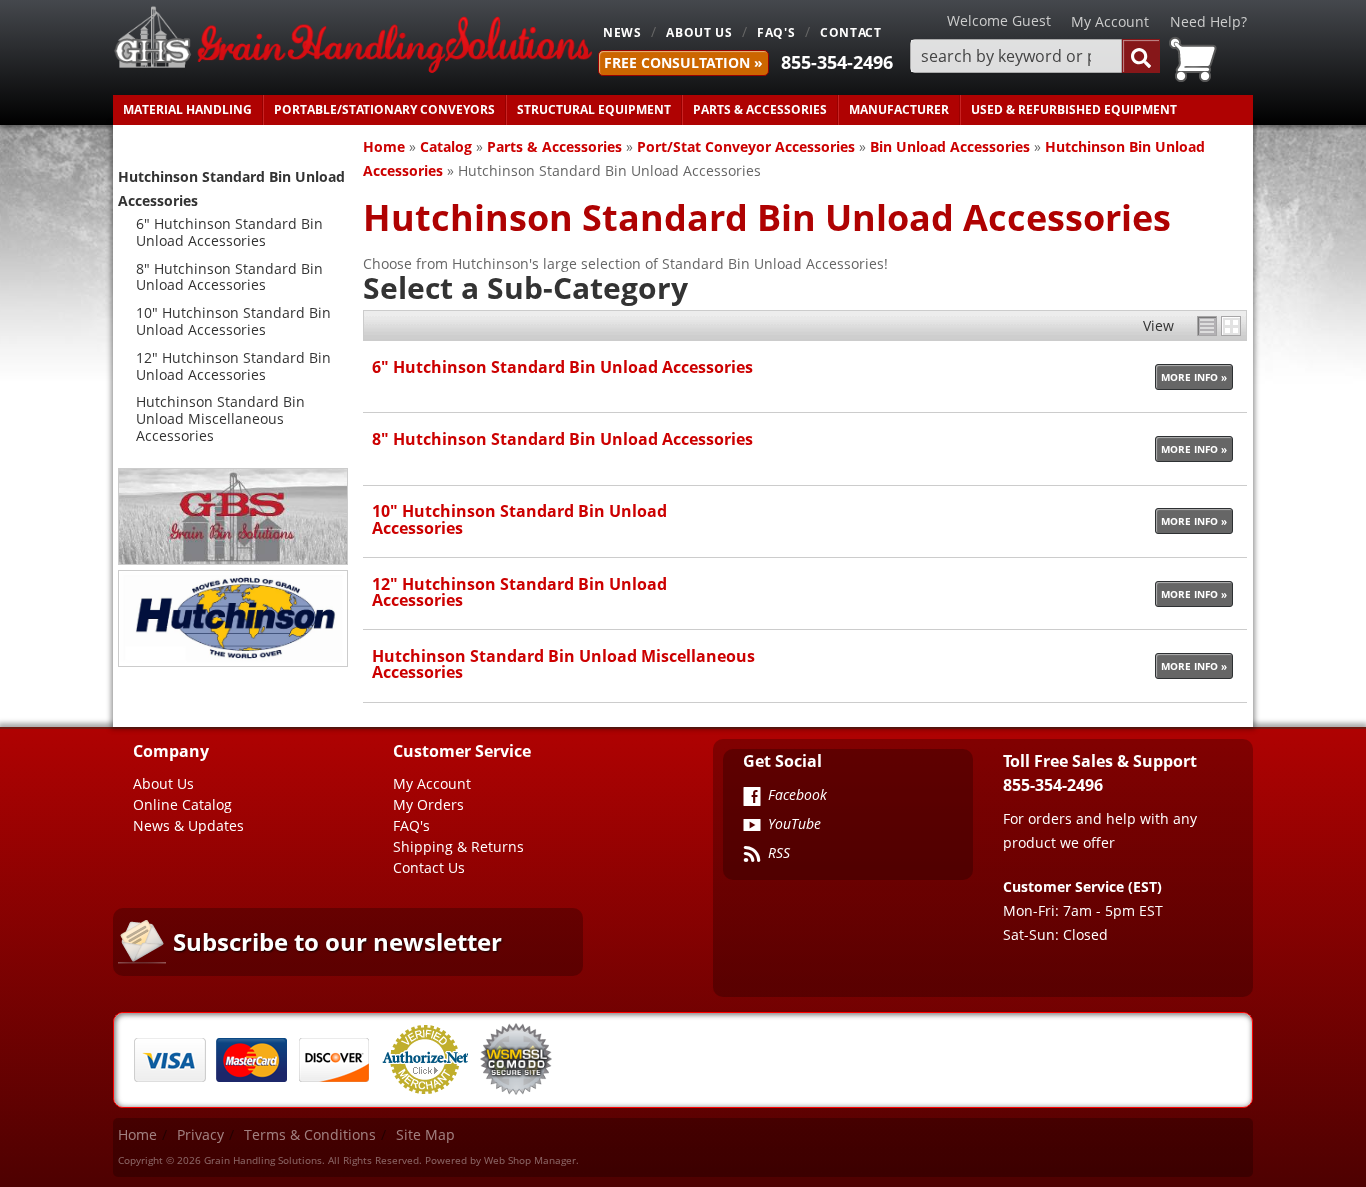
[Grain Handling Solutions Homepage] (353, 41)
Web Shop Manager (530, 1160)
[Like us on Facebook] (752, 798)
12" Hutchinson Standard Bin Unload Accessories (519, 591)
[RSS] (752, 856)
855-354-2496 (837, 62)
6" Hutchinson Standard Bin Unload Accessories (562, 366)
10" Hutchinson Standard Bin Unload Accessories (519, 518)
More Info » (1194, 377)
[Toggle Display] (1219, 326)
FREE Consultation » (683, 62)
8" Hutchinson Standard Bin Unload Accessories (562, 438)
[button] (1035, 56)
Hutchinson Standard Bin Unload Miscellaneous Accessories (563, 663)
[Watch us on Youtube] (752, 827)
